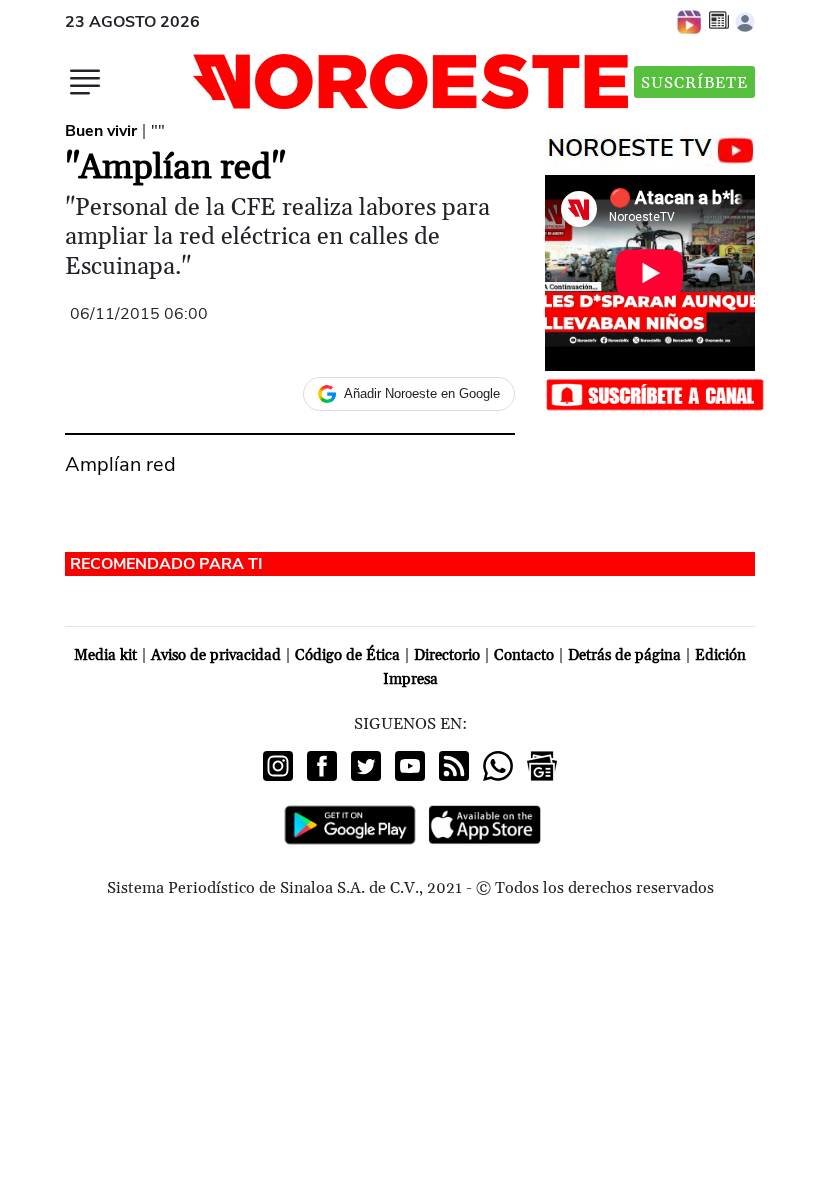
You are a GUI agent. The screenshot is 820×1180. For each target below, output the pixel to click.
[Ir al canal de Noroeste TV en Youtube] (655, 146)
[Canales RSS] (454, 766)
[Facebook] (322, 766)
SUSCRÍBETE (694, 83)
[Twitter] (366, 766)
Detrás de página (624, 655)
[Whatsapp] (498, 766)
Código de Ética (347, 655)
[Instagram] (278, 766)
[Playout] (690, 21)
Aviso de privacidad (216, 655)
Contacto (524, 655)
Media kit (105, 655)
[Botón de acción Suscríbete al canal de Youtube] (655, 393)
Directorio (447, 655)
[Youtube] (410, 766)
